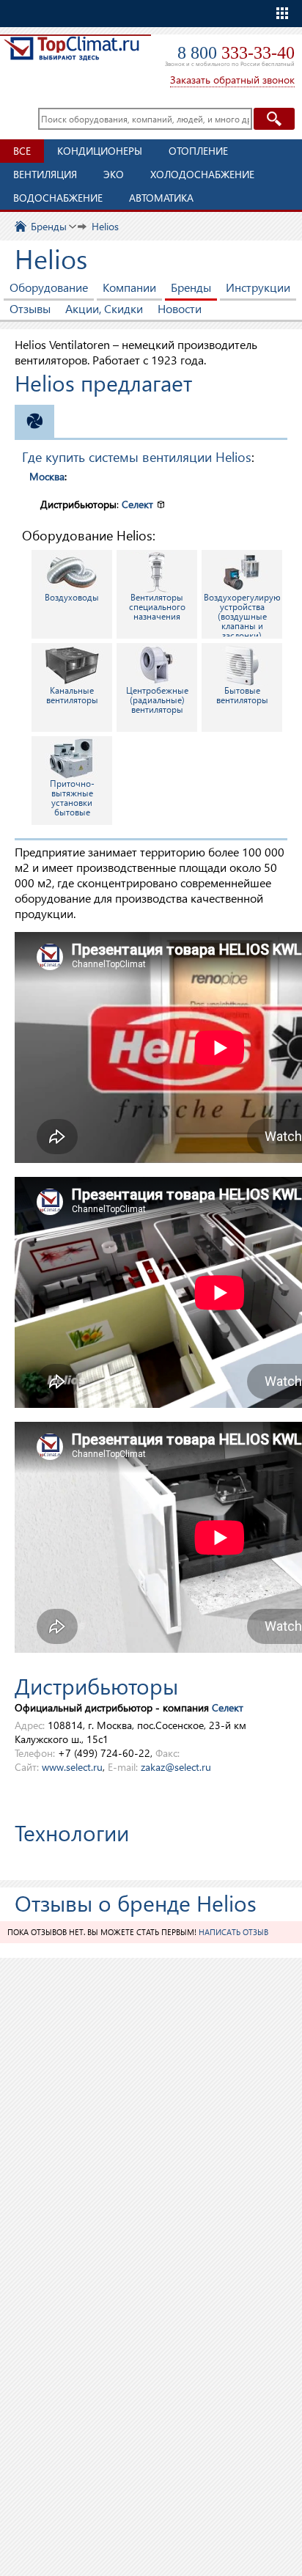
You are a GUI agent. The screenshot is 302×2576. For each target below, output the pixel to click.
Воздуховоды (72, 597)
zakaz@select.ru (176, 1767)
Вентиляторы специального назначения (157, 607)
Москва (47, 476)
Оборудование (49, 287)
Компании (129, 287)
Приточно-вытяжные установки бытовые (72, 798)
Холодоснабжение (202, 174)
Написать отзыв (233, 1932)
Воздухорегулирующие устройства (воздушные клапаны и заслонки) (243, 615)
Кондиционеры (100, 151)
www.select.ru (72, 1767)
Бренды (191, 287)
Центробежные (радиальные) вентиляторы (157, 700)
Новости (180, 308)
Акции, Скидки (104, 308)
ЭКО (114, 174)
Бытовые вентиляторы (242, 695)
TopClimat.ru (71, 56)
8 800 (236, 53)
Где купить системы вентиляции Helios (137, 456)
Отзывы (30, 308)
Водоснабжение (58, 198)
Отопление (198, 151)
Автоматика (161, 198)
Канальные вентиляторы (72, 695)
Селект (137, 504)
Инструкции (258, 287)
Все (22, 151)
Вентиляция (45, 174)
